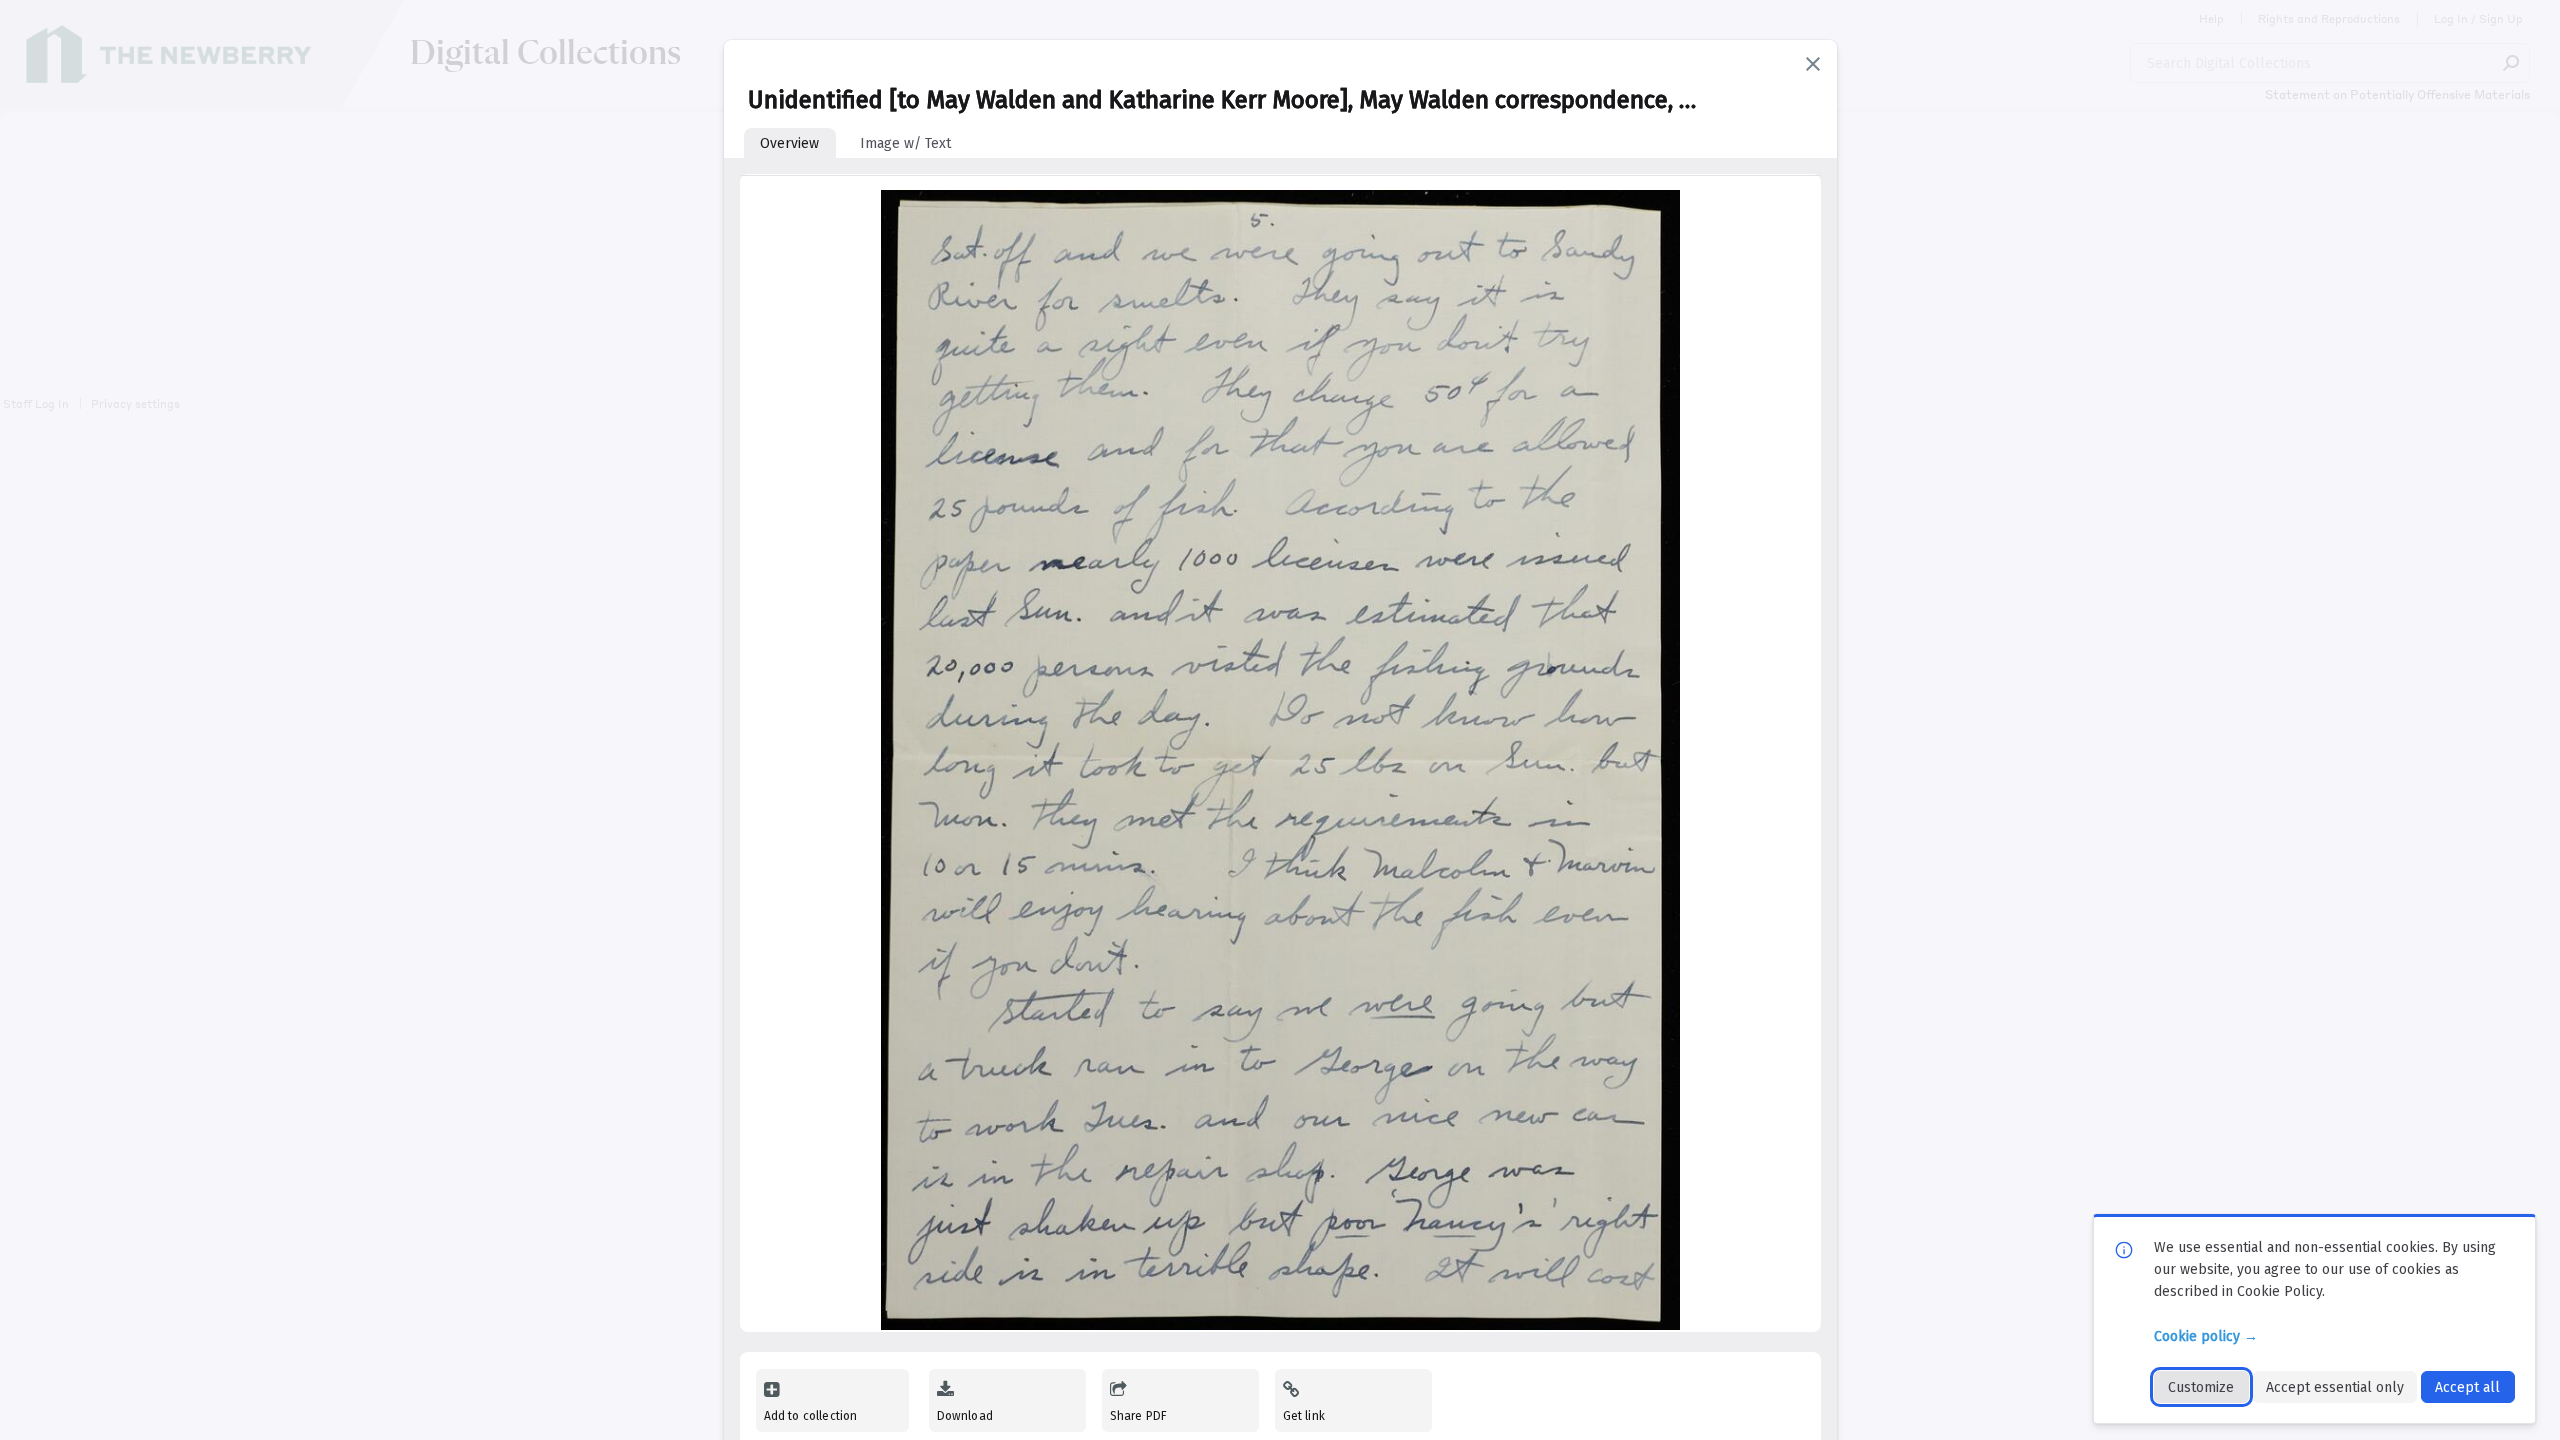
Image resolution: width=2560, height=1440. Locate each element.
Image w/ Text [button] (905, 143)
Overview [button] (789, 143)
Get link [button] (1304, 1416)
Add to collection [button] (811, 1416)
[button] (1813, 64)
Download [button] (965, 1416)
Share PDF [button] (1139, 1416)
